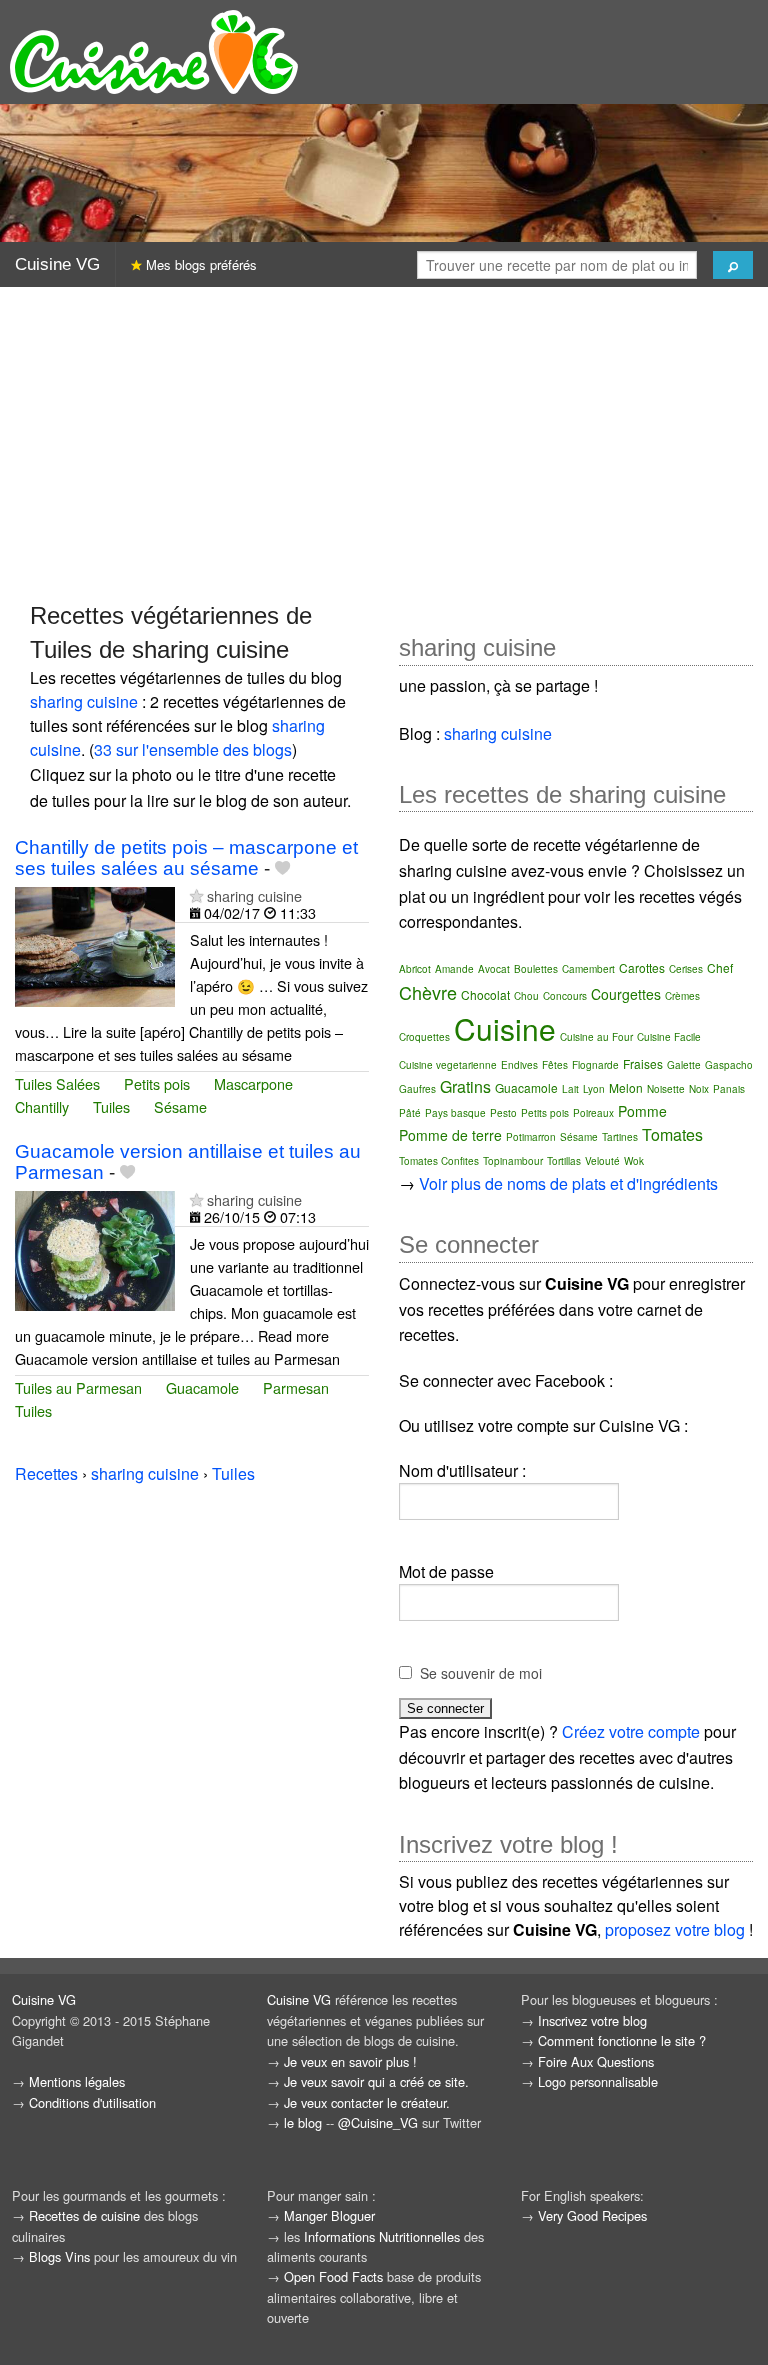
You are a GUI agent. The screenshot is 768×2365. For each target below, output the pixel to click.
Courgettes (626, 994)
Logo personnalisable (598, 2081)
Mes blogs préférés (199, 264)
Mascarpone (253, 1083)
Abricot (415, 969)
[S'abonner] (196, 895)
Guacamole (202, 1387)
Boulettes (536, 969)
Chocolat (485, 994)
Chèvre (428, 992)
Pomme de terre (450, 1135)
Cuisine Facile (669, 1037)
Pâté (410, 1113)
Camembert (588, 969)
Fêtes (555, 1065)
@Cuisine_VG (378, 2122)
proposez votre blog (675, 1929)
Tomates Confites (439, 1161)
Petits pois (157, 1083)
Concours (565, 996)
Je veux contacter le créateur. (367, 2102)
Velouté (602, 1161)
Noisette (666, 1089)
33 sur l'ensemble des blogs (193, 749)
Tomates (672, 1134)
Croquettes (424, 1037)
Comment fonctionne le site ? (622, 2040)
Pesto (503, 1113)
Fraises (643, 1063)
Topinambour (513, 1161)
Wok (634, 1161)
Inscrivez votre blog (592, 2020)
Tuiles (111, 1106)
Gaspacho (729, 1065)
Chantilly (42, 1106)
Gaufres (417, 1089)
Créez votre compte (631, 1731)
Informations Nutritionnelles (382, 2236)
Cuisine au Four (596, 1037)
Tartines (620, 1137)
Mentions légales (77, 2081)
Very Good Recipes (592, 2215)
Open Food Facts (333, 2276)
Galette (684, 1065)
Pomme (642, 1111)
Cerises (686, 969)
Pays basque (455, 1113)
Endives (519, 1065)
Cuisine (505, 1028)
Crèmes (682, 996)
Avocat (494, 969)
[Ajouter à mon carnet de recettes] (282, 868)
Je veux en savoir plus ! (350, 2061)
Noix (699, 1089)
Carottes (642, 967)
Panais (729, 1089)
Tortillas (564, 1161)
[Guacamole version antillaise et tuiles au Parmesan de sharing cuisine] (95, 1248)
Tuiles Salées (57, 1083)
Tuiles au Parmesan (78, 1387)
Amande (454, 969)
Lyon (594, 1089)
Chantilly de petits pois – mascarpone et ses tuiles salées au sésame (186, 858)
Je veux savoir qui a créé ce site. (376, 2081)
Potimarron (531, 1137)
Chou (526, 996)
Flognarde (595, 1065)
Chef (720, 967)
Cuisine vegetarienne (448, 1065)
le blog (303, 2122)
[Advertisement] (384, 443)
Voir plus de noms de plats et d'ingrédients (568, 1183)
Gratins (465, 1086)
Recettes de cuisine (84, 2215)
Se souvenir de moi (481, 1673)
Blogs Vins (59, 2256)
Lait (570, 1089)
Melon (626, 1087)
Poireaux (593, 1113)
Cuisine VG (57, 264)
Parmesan (296, 1387)
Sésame (180, 1106)
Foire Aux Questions (596, 2061)
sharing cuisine (84, 701)
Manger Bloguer (329, 2215)
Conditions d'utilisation (92, 2102)
